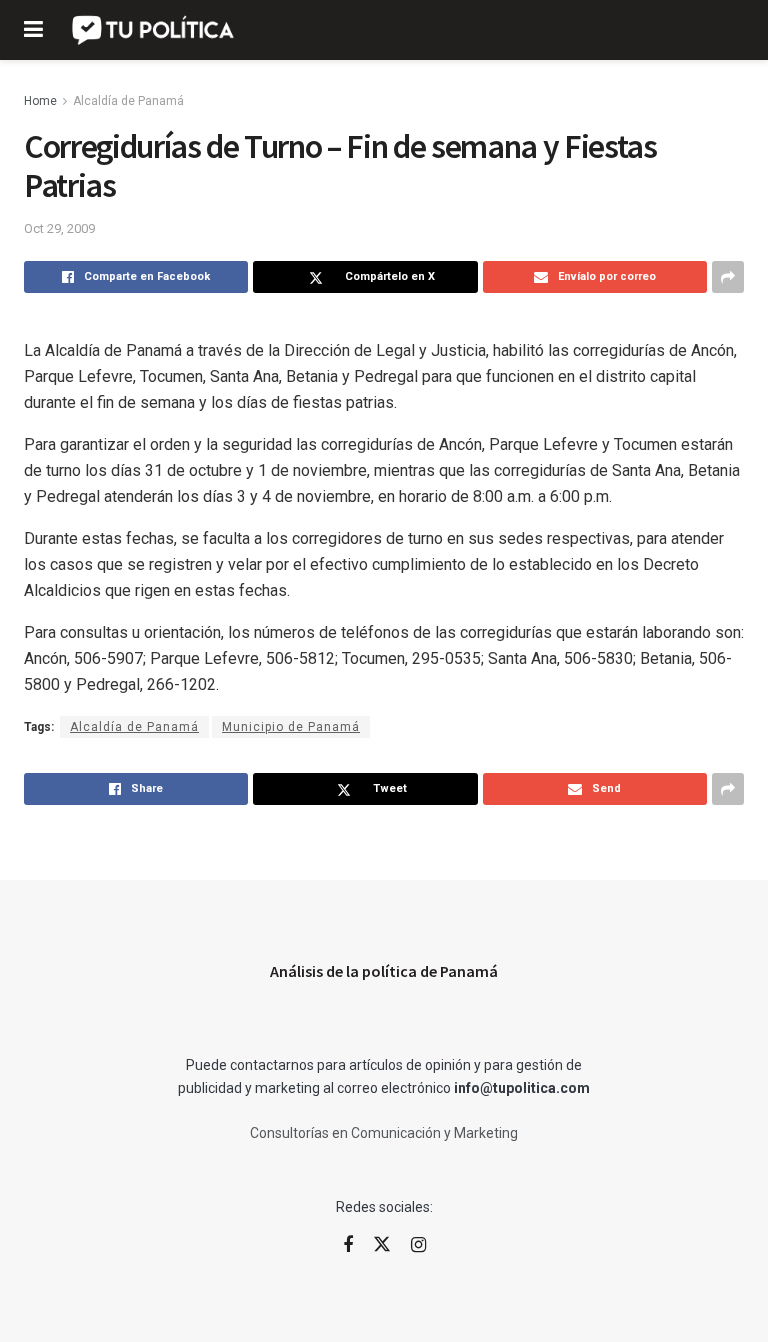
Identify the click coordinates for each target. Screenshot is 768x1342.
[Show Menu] (33, 30)
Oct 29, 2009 (59, 228)
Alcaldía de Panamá (128, 101)
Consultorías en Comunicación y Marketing (384, 1133)
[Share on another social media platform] (728, 277)
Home (40, 101)
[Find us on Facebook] (348, 1245)
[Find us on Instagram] (418, 1245)
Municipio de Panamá (291, 727)
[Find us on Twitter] (382, 1245)
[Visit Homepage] (154, 30)
